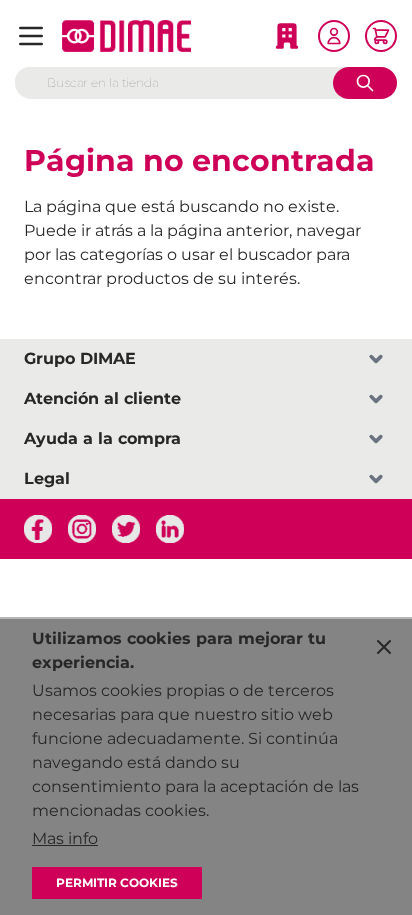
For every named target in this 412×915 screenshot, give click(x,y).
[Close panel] (384, 647)
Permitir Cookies (117, 882)
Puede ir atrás (78, 230)
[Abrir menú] (31, 36)
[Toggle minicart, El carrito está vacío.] (381, 36)
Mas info (65, 838)
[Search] (365, 83)
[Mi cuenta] (334, 36)
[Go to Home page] (126, 36)
